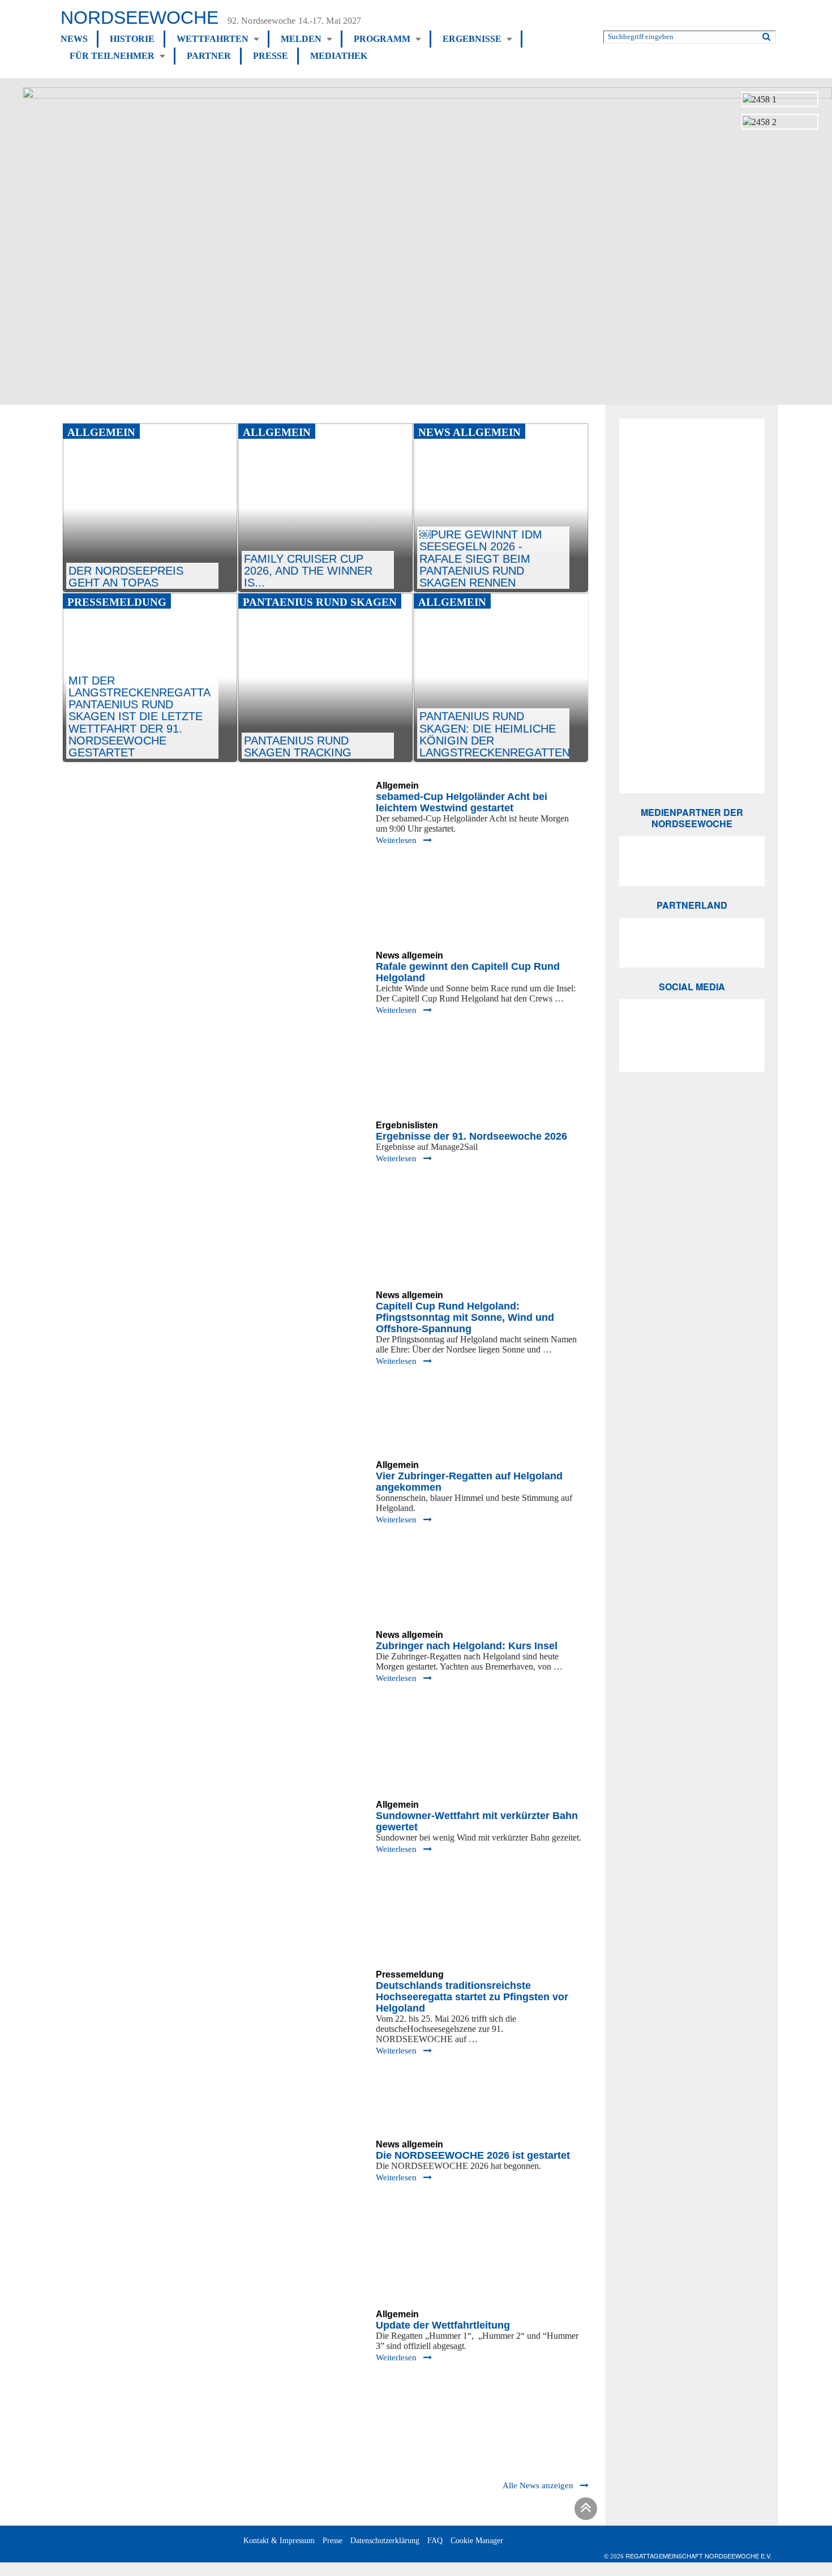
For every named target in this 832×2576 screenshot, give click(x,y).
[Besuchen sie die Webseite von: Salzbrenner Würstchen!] (692, 731)
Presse (271, 56)
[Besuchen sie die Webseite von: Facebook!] (692, 1047)
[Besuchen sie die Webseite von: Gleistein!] (692, 606)
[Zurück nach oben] (584, 2511)
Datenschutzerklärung (385, 2541)
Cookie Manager (477, 2541)
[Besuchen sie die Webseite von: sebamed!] (692, 567)
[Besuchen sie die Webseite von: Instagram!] (692, 1024)
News (74, 39)
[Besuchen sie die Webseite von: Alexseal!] (692, 506)
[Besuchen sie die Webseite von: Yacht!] (692, 861)
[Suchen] (766, 35)
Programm (382, 39)
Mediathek (339, 56)
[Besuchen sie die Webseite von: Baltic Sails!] (692, 770)
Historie (132, 39)
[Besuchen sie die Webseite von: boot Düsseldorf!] (692, 443)
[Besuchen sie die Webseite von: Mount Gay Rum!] (692, 649)
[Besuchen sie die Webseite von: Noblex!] (692, 546)
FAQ (435, 2541)
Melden (301, 39)
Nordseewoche (140, 18)
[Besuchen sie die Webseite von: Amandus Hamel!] (692, 691)
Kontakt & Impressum (279, 2541)
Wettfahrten (213, 39)
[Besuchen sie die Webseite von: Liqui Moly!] (692, 712)
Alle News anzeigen (538, 2485)
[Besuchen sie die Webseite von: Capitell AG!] (692, 466)
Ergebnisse (472, 39)
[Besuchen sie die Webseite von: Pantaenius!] (692, 487)
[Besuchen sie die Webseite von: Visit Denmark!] (692, 943)
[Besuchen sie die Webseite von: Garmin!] (692, 525)
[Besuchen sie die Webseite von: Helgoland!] (692, 587)
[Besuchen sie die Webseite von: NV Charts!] (692, 751)
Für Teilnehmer (112, 56)
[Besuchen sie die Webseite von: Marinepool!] (692, 627)
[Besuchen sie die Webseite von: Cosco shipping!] (692, 670)
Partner (209, 56)
